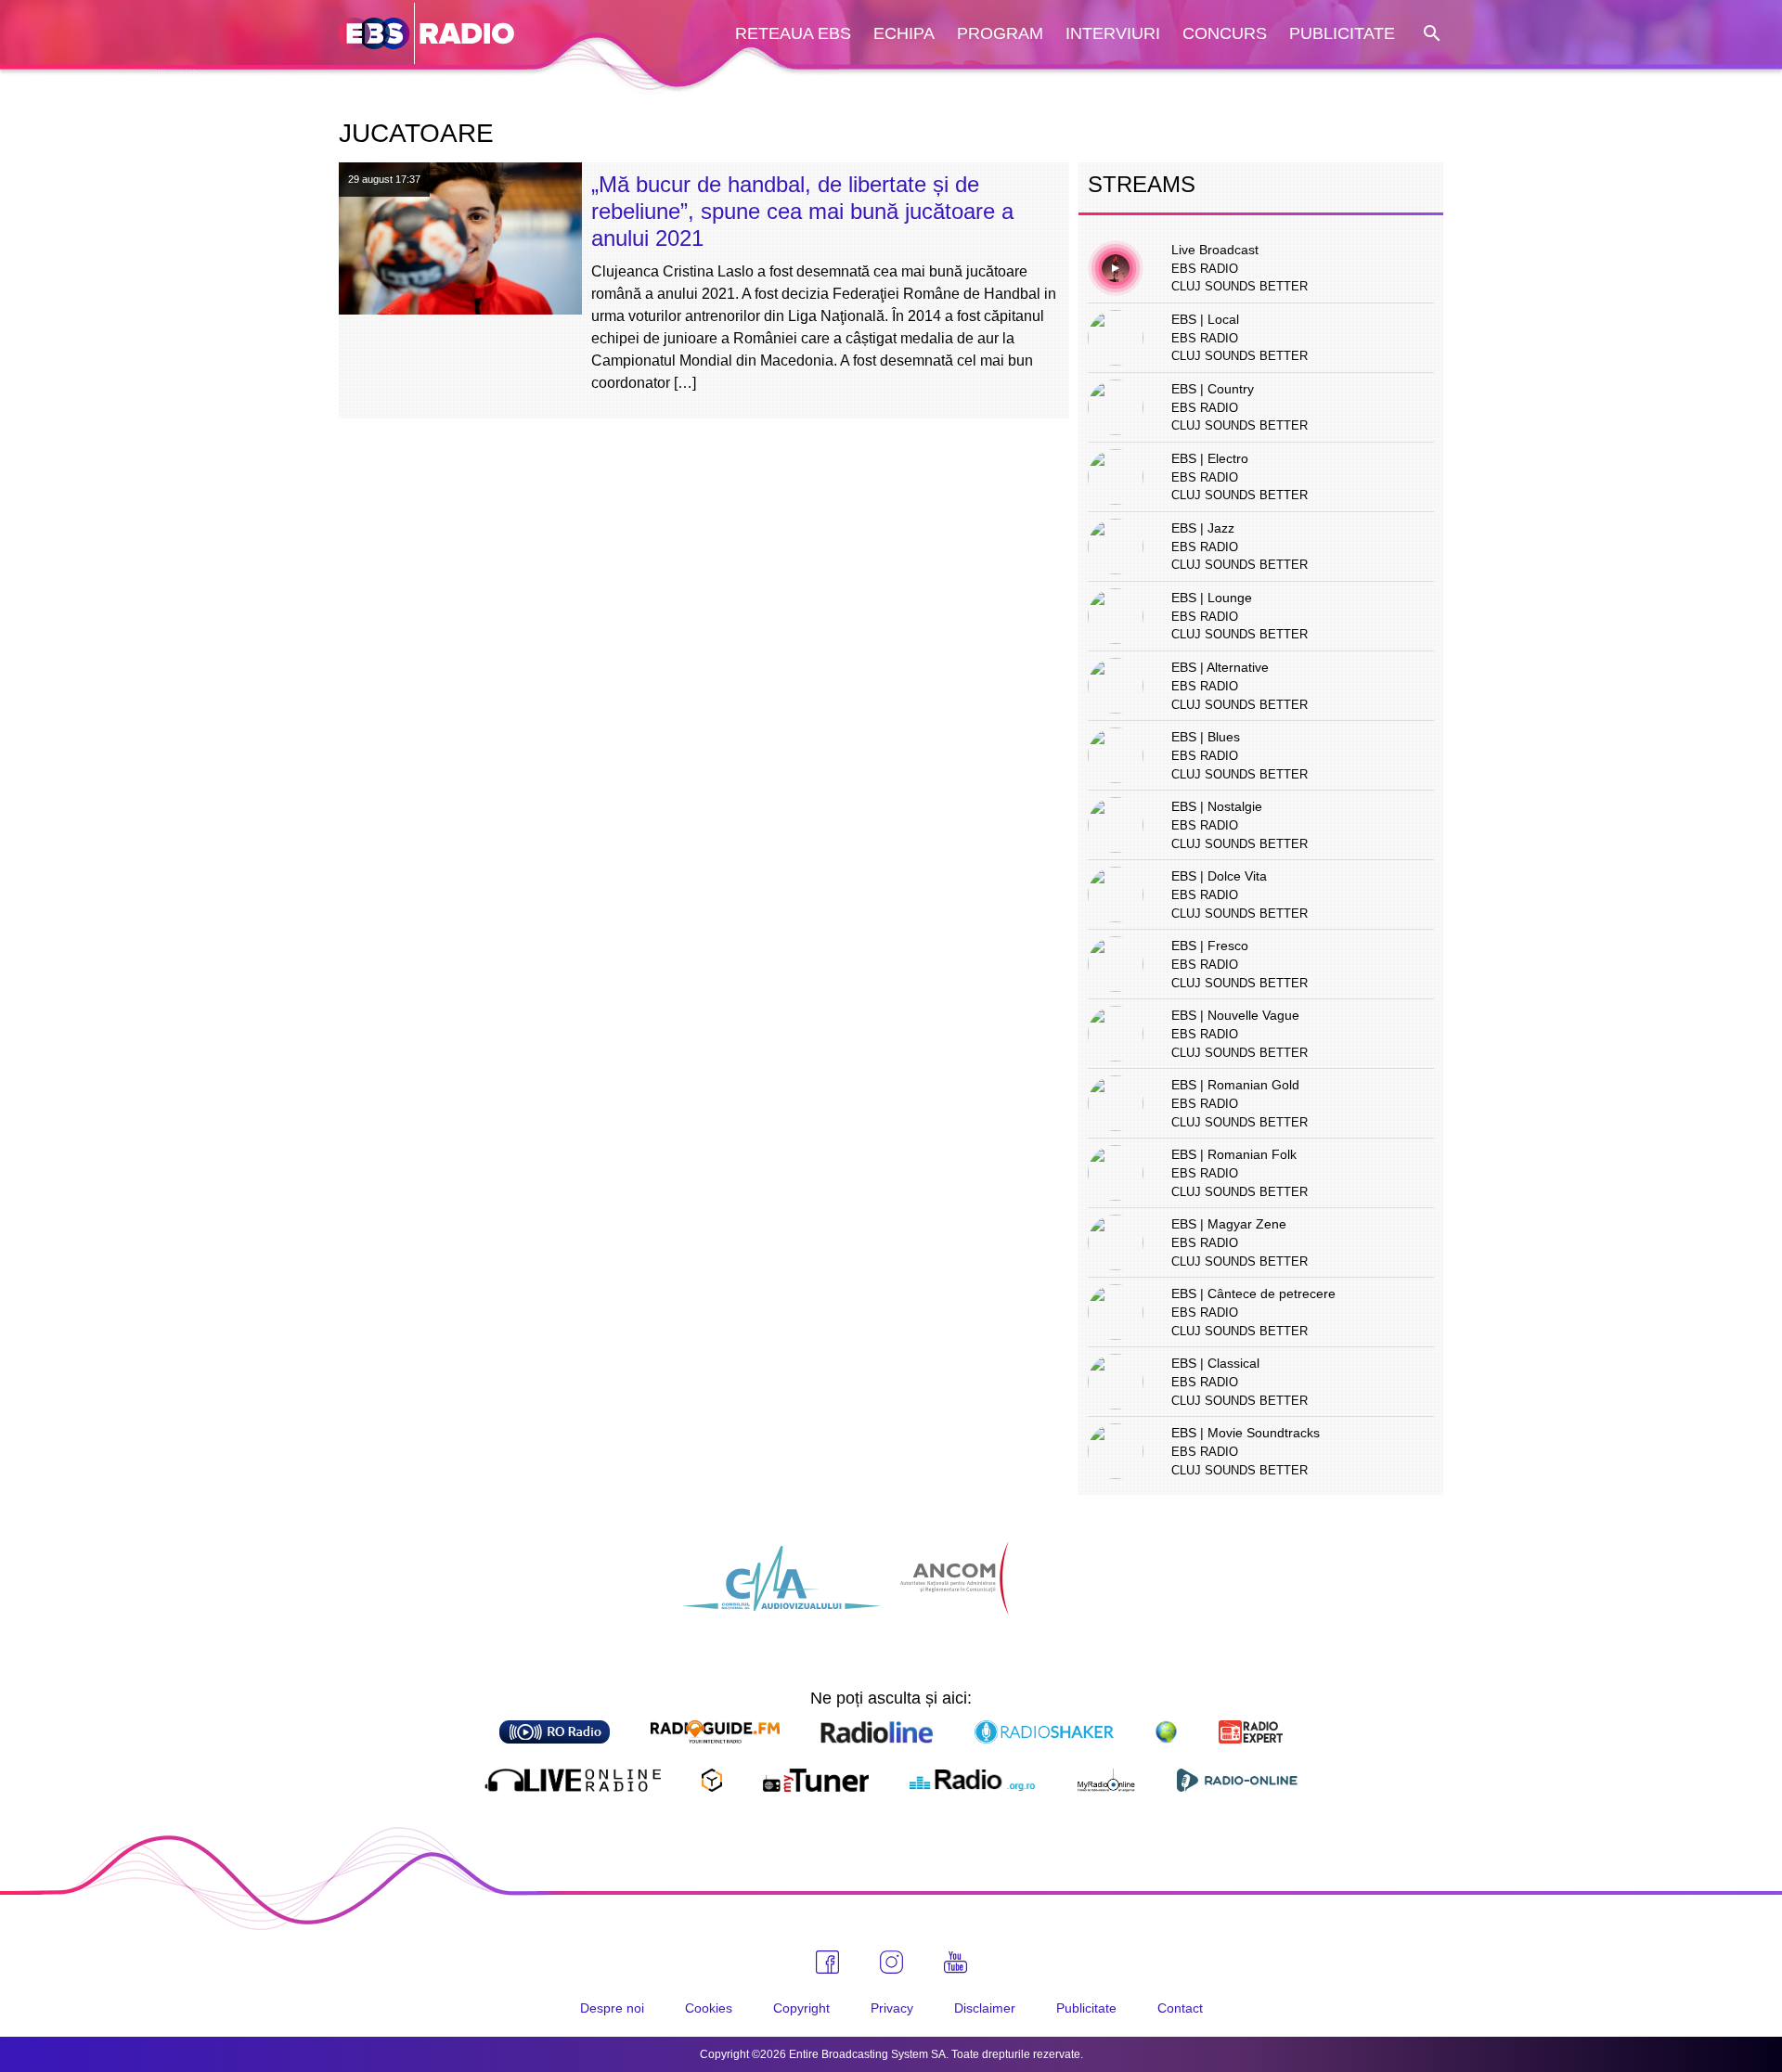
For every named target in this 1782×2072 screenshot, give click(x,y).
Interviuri (1113, 33)
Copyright (801, 2008)
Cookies (709, 2008)
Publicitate (1342, 33)
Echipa (904, 33)
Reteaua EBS (793, 33)
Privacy (892, 2008)
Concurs (1225, 33)
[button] (1430, 34)
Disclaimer (985, 2008)
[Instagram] (891, 1962)
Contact (1180, 2008)
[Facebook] (827, 1962)
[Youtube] (956, 1963)
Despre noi (612, 2008)
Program (1000, 33)
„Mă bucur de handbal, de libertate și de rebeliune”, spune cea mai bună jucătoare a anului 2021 (802, 211)
